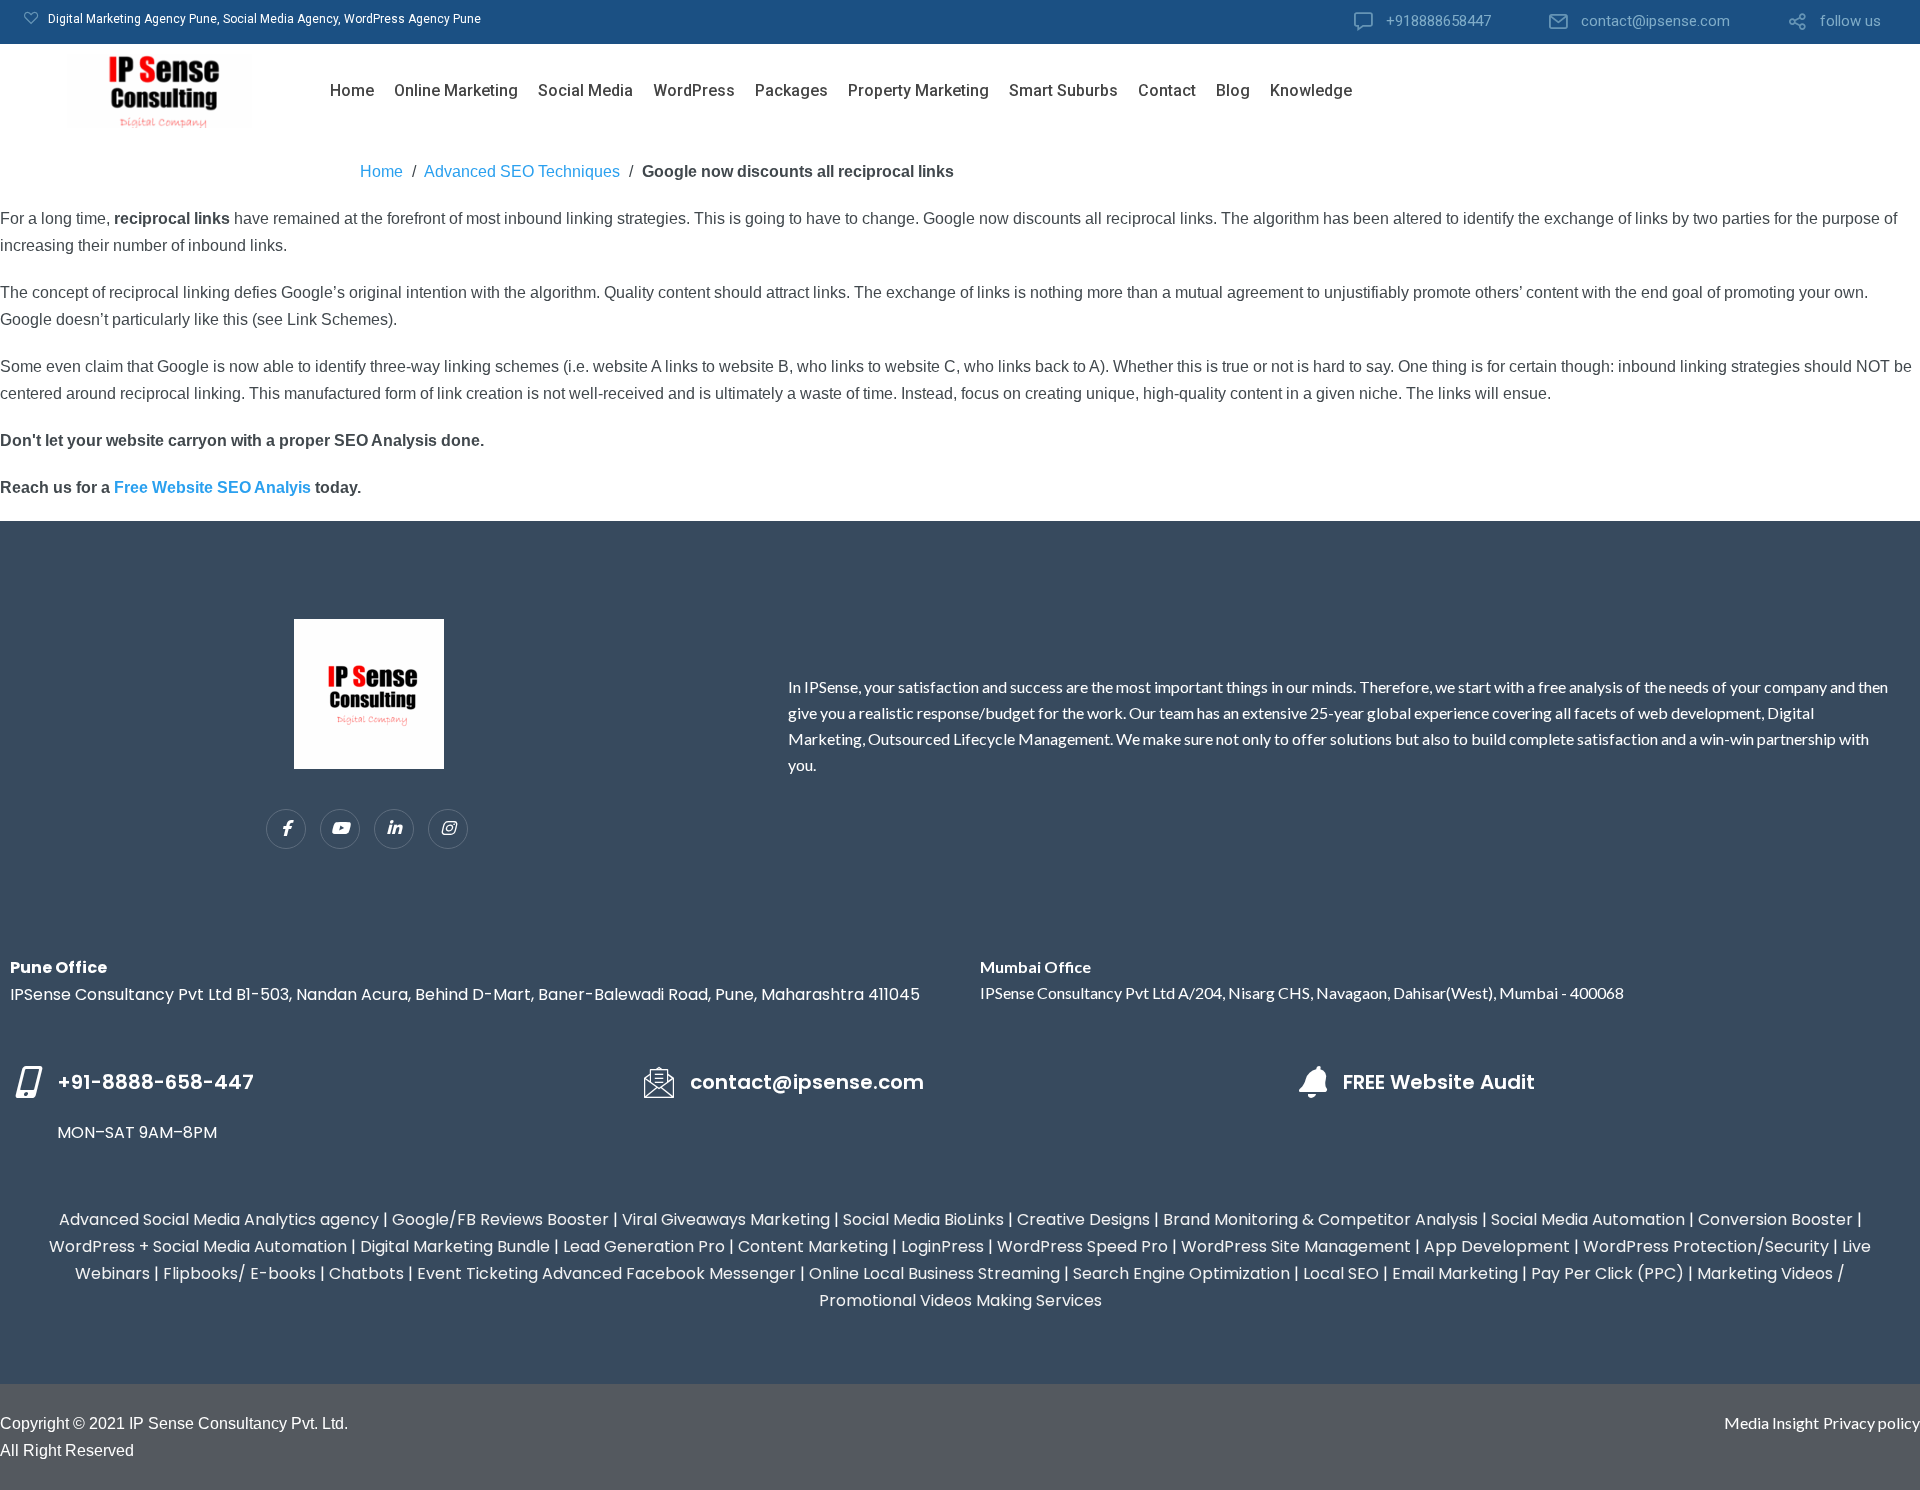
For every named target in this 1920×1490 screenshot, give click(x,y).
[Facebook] (286, 829)
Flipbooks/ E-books (239, 1273)
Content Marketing (813, 1246)
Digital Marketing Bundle (455, 1246)
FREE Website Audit (1439, 1082)
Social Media (585, 90)
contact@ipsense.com (1655, 21)
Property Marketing (918, 90)
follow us (1850, 21)
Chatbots (366, 1273)
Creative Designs (1083, 1219)
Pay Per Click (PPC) (1607, 1273)
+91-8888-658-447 (155, 1082)
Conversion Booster (1775, 1219)
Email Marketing (1455, 1273)
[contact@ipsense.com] (659, 1082)
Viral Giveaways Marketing (726, 1219)
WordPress (694, 90)
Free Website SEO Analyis (212, 487)
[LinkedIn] (394, 829)
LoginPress (942, 1246)
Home (352, 90)
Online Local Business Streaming (934, 1273)
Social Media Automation (1588, 1219)
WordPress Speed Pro (1082, 1246)
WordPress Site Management (1296, 1246)
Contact (1167, 90)
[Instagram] (448, 829)
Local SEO (1341, 1273)
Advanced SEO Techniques (522, 171)
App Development (1497, 1246)
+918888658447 (1438, 21)
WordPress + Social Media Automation (198, 1246)
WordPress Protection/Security (1706, 1246)
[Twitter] (340, 829)
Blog (1233, 90)
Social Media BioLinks (923, 1219)
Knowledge (1311, 90)
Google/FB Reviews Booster (500, 1219)
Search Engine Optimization (1181, 1273)
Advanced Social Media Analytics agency (219, 1219)
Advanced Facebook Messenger (669, 1273)
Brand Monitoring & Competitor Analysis (1320, 1219)
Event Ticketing (477, 1273)
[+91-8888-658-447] (26, 1082)
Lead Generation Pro (644, 1246)
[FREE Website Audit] (1312, 1082)
